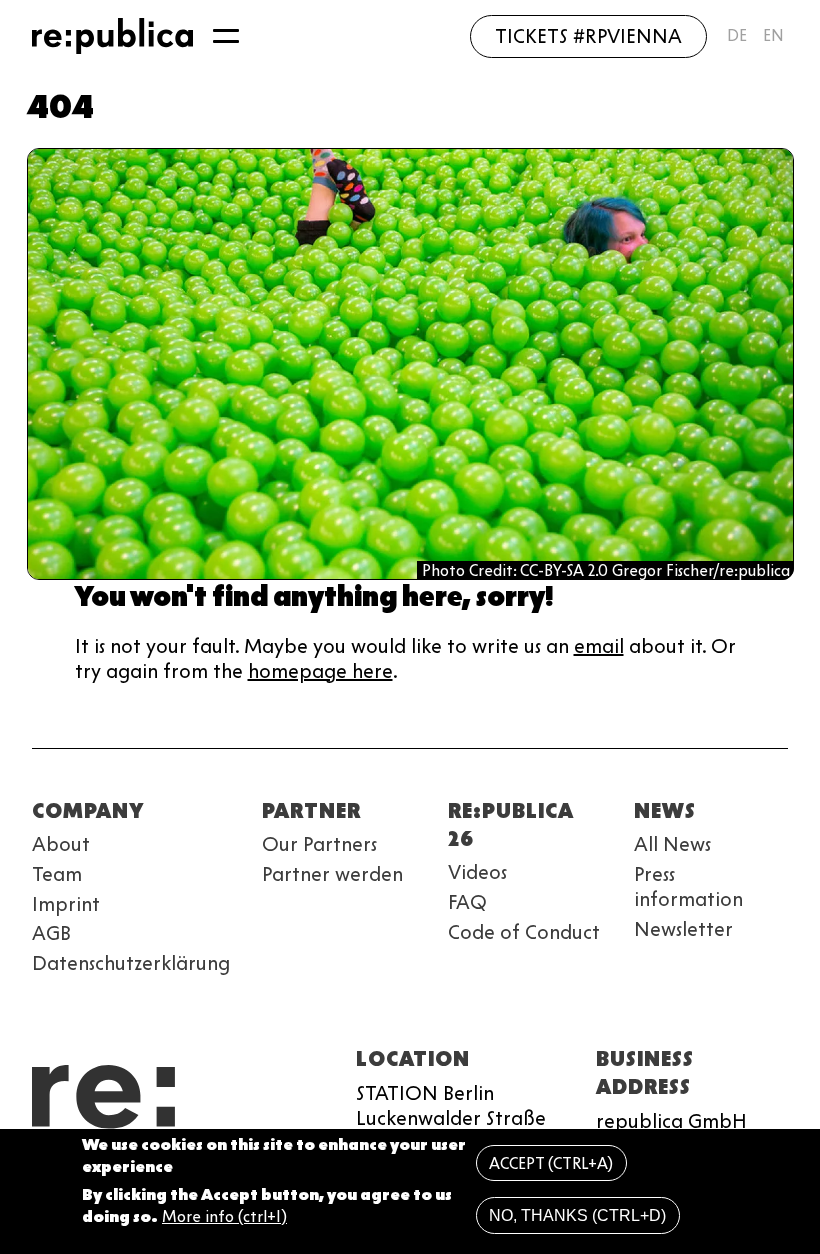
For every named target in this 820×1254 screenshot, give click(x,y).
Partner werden (332, 874)
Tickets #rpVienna (588, 36)
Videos (477, 872)
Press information (688, 886)
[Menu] (226, 36)
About (61, 844)
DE (737, 35)
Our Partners (319, 844)
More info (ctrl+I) (224, 1216)
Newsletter (683, 929)
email (599, 646)
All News (672, 844)
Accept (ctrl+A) (551, 1163)
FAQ (467, 902)
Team (57, 874)
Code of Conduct (524, 932)
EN (773, 35)
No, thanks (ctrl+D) (577, 1215)
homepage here (320, 671)
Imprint (66, 904)
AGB (51, 933)
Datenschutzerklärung (131, 963)
